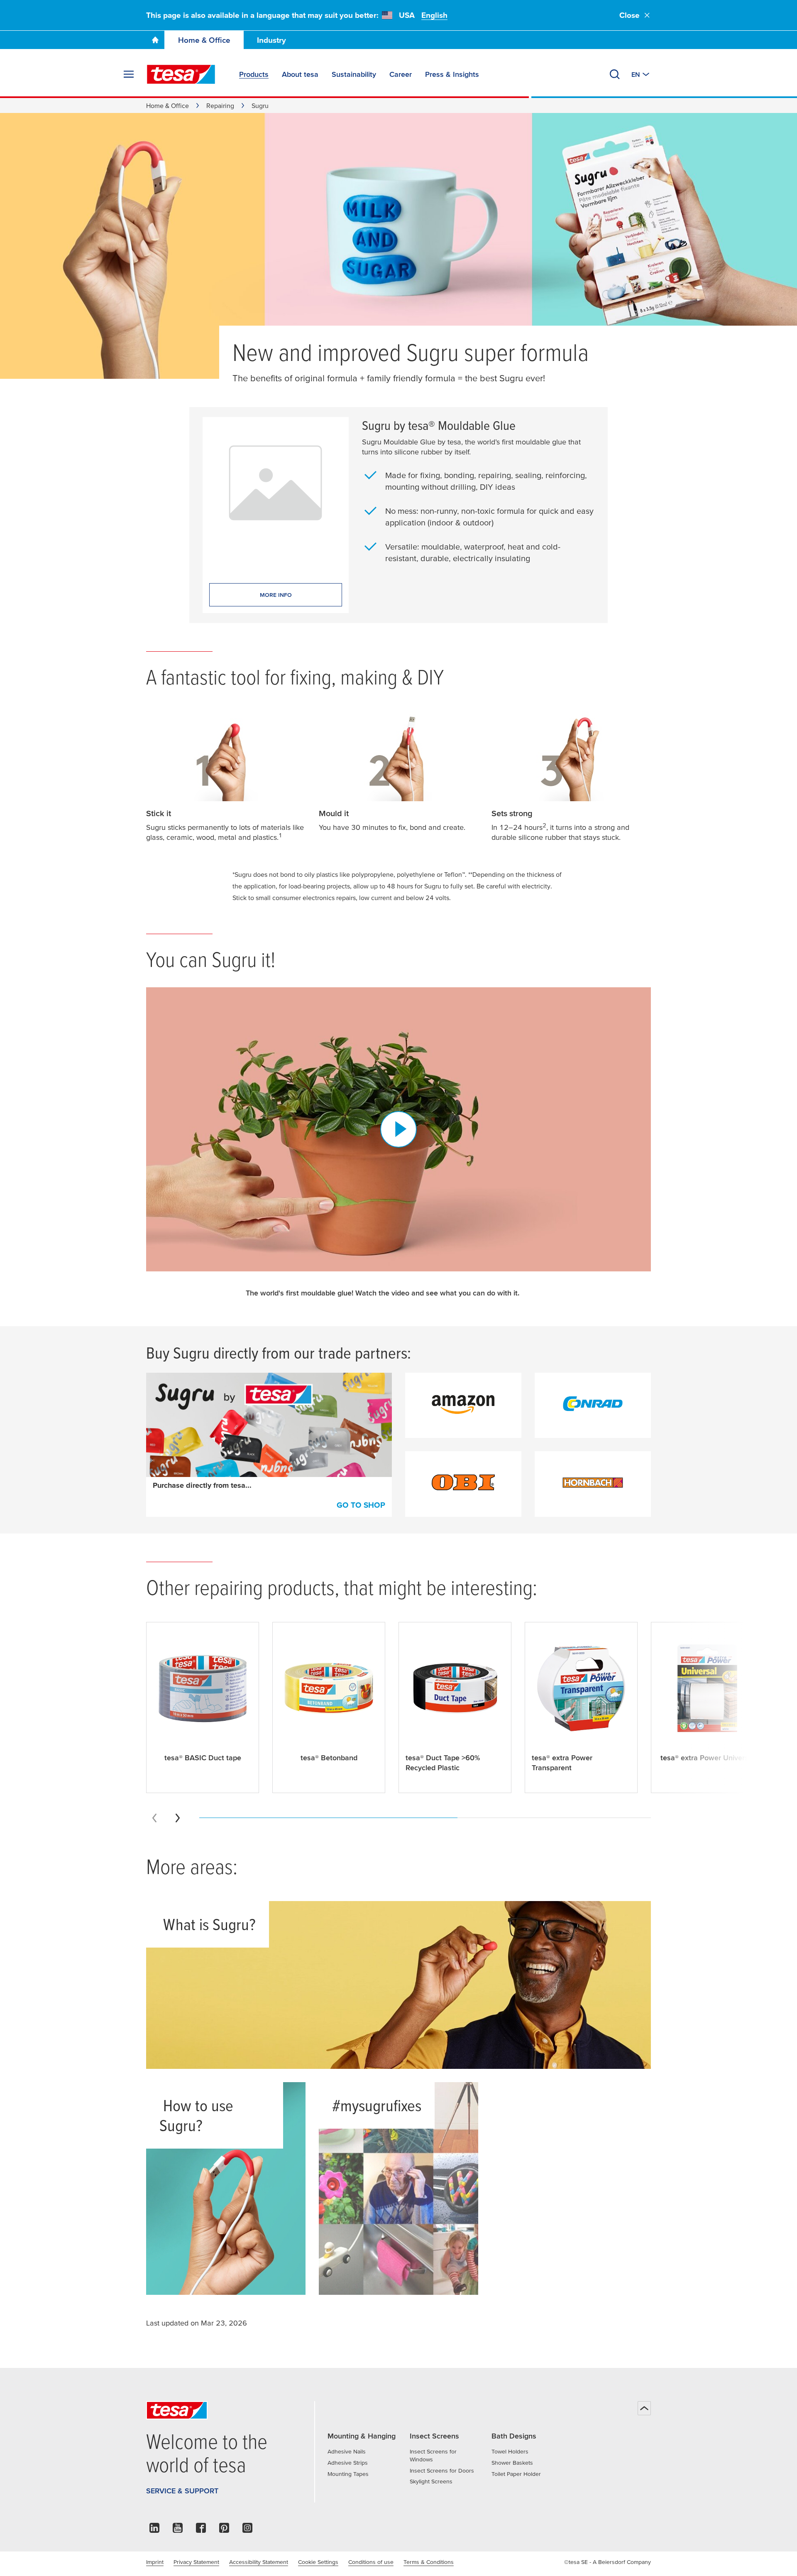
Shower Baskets (512, 2463)
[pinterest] (224, 2530)
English (434, 15)
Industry (271, 40)
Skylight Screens (431, 2481)
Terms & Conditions (429, 2562)
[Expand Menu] (129, 74)
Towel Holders (510, 2451)
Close (630, 15)
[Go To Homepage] (155, 40)
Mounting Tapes (348, 2474)
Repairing (220, 105)
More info (276, 595)
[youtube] (178, 2530)
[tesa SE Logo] (181, 74)
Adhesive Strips (348, 2463)
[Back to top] (644, 2408)
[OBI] (463, 1484)
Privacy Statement (196, 2562)
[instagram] (247, 2530)
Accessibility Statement (259, 2562)
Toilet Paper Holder (516, 2474)
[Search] (615, 74)
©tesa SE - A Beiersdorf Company (608, 2562)
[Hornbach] (593, 1484)
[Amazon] (463, 1406)
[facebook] (201, 2530)
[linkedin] (154, 2530)
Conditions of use (371, 2562)
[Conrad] (593, 1406)
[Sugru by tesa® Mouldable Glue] (276, 493)
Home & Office (204, 40)
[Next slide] (178, 1818)
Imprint (155, 2562)
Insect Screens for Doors (442, 2471)
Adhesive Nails (347, 2451)
